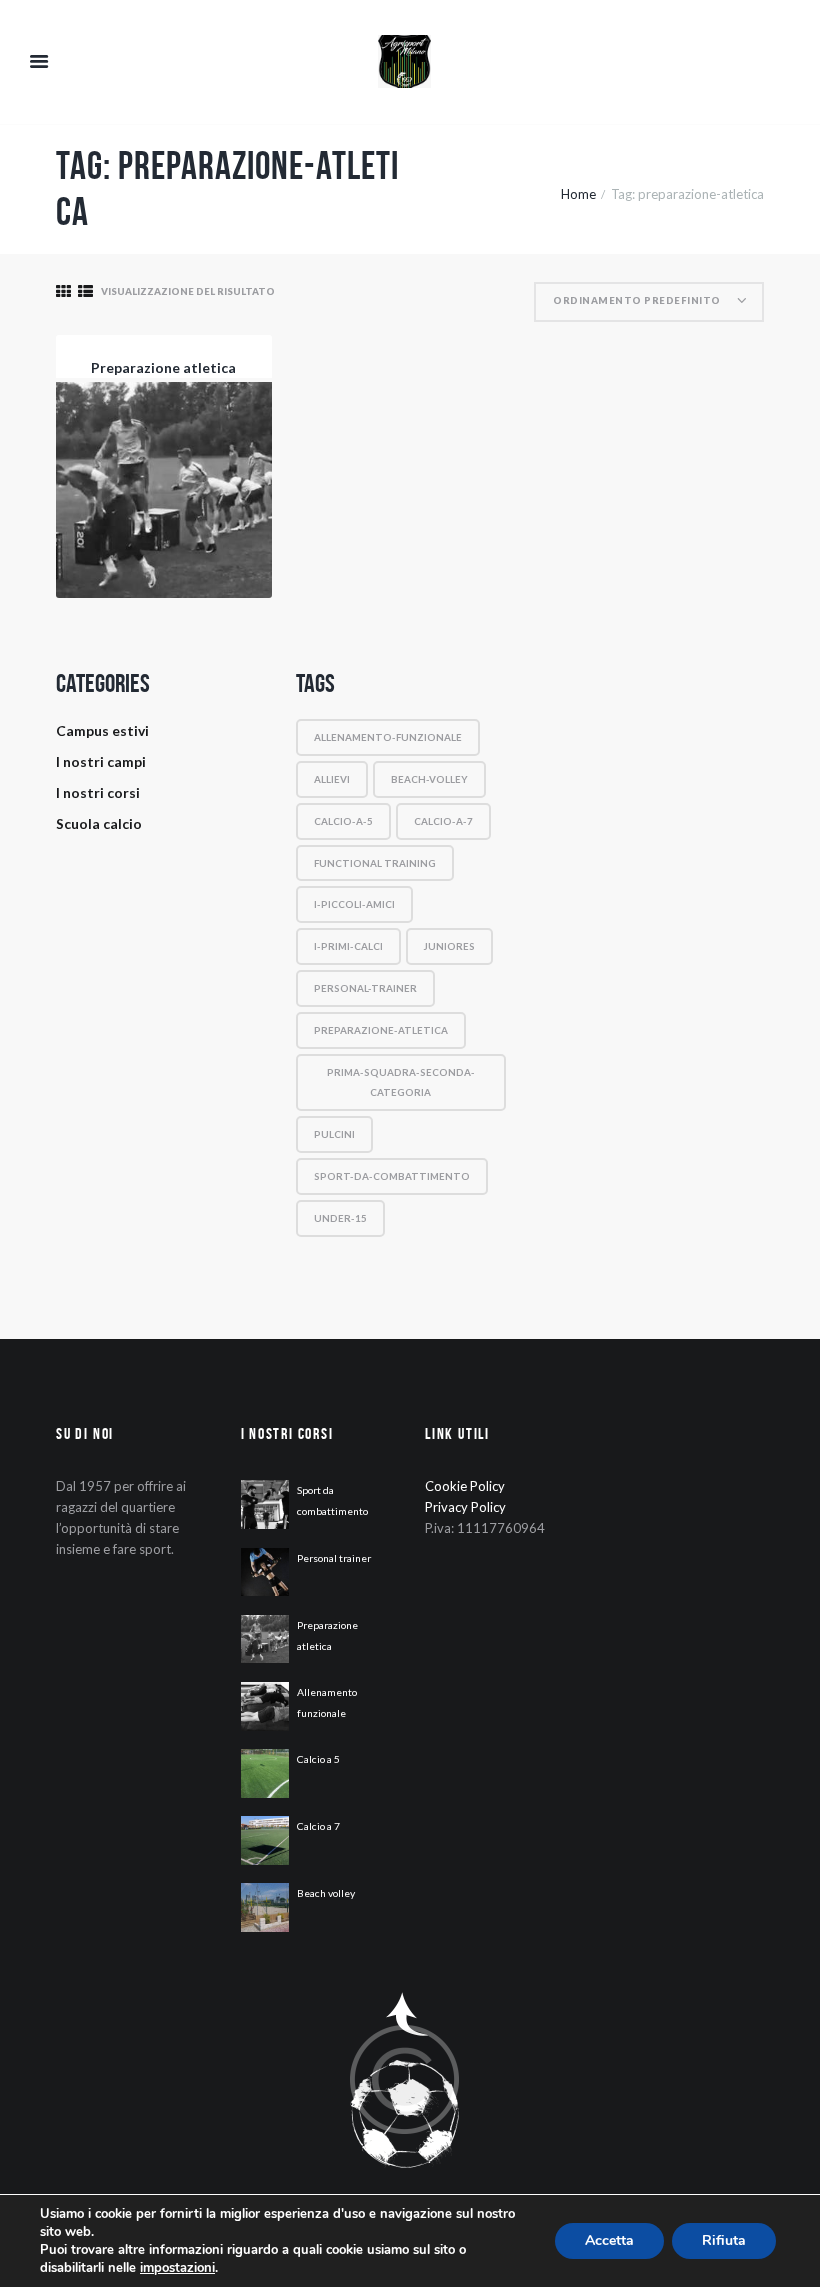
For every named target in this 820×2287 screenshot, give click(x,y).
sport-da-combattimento (392, 1176)
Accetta (609, 2240)
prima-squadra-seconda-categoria (401, 1082)
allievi (332, 779)
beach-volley (429, 779)
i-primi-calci (348, 946)
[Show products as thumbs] (63, 291)
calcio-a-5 (343, 821)
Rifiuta (724, 2240)
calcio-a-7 (443, 821)
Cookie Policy (465, 1486)
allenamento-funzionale (388, 737)
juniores (449, 946)
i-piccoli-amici (354, 904)
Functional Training (375, 863)
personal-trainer (365, 988)
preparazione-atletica (381, 1030)
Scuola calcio (99, 823)
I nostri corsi (98, 792)
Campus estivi (102, 730)
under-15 (340, 1218)
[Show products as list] (85, 291)
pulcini (334, 1134)
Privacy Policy (465, 1507)
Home (578, 194)
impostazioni (177, 2268)
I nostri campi (101, 761)
